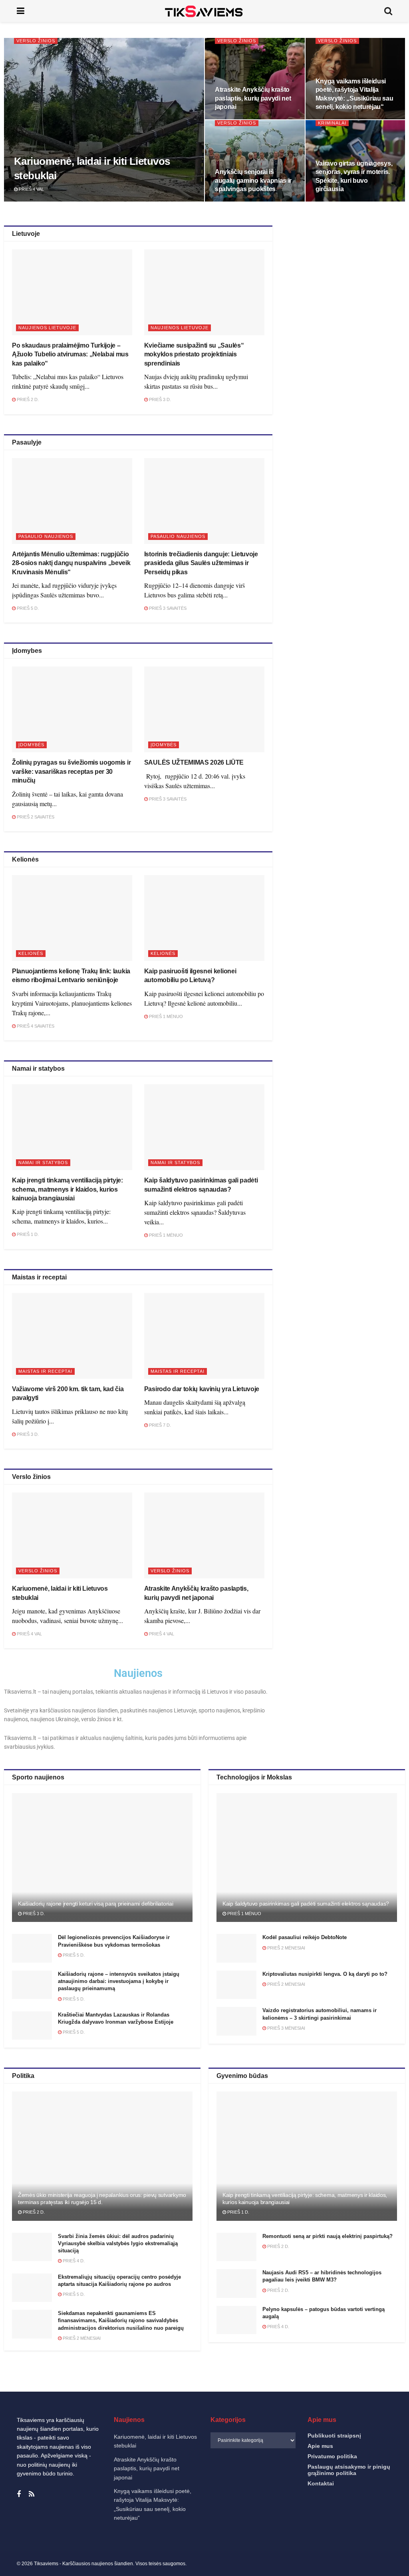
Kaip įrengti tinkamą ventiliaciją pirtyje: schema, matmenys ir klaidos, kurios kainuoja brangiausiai (68, 1189)
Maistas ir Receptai (45, 1371)
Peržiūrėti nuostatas (366, 2543)
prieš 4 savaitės (35, 1026)
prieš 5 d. (27, 608)
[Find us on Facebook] (19, 2494)
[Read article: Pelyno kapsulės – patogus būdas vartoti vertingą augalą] (236, 2320)
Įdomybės (31, 745)
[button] (393, 2463)
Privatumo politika (290, 2562)
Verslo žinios (36, 41)
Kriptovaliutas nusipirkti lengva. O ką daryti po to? (325, 1974)
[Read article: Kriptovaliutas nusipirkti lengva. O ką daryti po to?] (236, 1985)
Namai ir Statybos (43, 1162)
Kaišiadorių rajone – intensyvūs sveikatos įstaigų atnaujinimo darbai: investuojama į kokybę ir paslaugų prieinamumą (119, 1981)
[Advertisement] (346, 295)
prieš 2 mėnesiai (286, 1948)
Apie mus (320, 2446)
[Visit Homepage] (204, 11)
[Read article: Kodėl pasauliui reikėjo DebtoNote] (236, 1948)
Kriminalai (332, 123)
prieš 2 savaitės (35, 817)
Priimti (234, 2543)
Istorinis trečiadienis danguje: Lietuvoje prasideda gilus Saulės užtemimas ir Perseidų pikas (201, 563)
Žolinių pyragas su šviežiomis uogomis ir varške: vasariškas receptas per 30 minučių (71, 771)
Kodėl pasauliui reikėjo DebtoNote (305, 1937)
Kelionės (31, 953)
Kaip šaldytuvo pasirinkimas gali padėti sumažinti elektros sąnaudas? (306, 1904)
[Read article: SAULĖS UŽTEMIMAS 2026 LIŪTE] (204, 709)
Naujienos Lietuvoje (47, 328)
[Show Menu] (21, 11)
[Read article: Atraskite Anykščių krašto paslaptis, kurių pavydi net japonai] (204, 1535)
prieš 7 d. (159, 1425)
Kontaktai (323, 2562)
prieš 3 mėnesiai (286, 2028)
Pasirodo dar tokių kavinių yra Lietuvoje (202, 1389)
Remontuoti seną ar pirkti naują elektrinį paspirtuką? (328, 2236)
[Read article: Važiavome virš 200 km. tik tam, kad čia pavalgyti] (72, 1336)
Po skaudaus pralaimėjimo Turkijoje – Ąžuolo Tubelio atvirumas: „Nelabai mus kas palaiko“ (70, 354)
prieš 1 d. (27, 1234)
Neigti (300, 2543)
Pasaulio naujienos (46, 536)
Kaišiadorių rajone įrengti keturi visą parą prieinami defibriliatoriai (95, 1904)
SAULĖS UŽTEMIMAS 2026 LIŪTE (194, 762)
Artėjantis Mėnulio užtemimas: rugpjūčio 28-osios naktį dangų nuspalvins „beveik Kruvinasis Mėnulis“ (71, 563)
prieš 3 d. (159, 399)
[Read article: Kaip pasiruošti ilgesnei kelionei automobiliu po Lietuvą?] (204, 918)
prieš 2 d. (27, 399)
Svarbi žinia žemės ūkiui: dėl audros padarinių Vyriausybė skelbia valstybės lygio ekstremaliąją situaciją (118, 2243)
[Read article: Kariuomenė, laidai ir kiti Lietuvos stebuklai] (72, 1535)
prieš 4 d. (73, 2261)
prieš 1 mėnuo (165, 1016)
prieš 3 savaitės (167, 608)
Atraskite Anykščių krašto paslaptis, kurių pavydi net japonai (253, 98)
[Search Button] (388, 11)
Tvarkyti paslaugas (227, 2522)
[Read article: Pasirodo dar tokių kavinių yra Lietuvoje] (204, 1336)
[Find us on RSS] (32, 2494)
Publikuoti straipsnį (334, 2436)
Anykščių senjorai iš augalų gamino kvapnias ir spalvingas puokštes (253, 180)
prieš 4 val (31, 189)
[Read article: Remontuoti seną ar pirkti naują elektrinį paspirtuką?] (236, 2247)
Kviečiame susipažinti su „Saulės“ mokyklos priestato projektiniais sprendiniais (194, 354)
